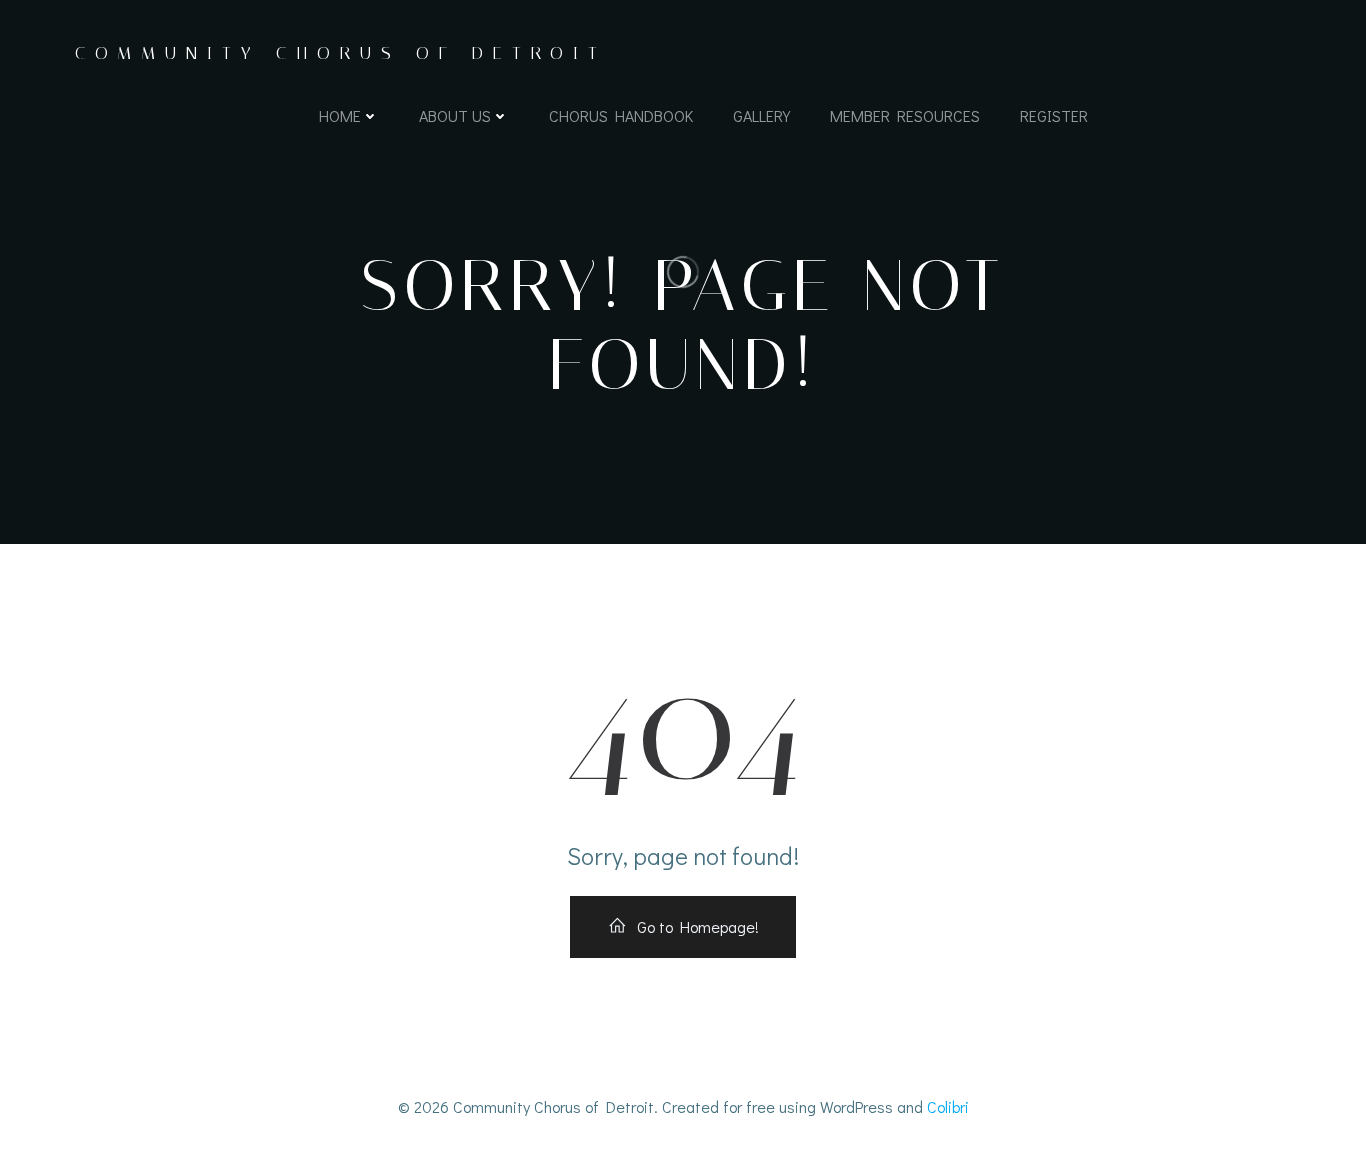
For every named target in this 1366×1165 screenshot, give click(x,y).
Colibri (948, 1106)
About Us (455, 115)
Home (340, 115)
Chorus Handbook (621, 115)
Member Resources (905, 115)
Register (1054, 115)
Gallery (761, 115)
